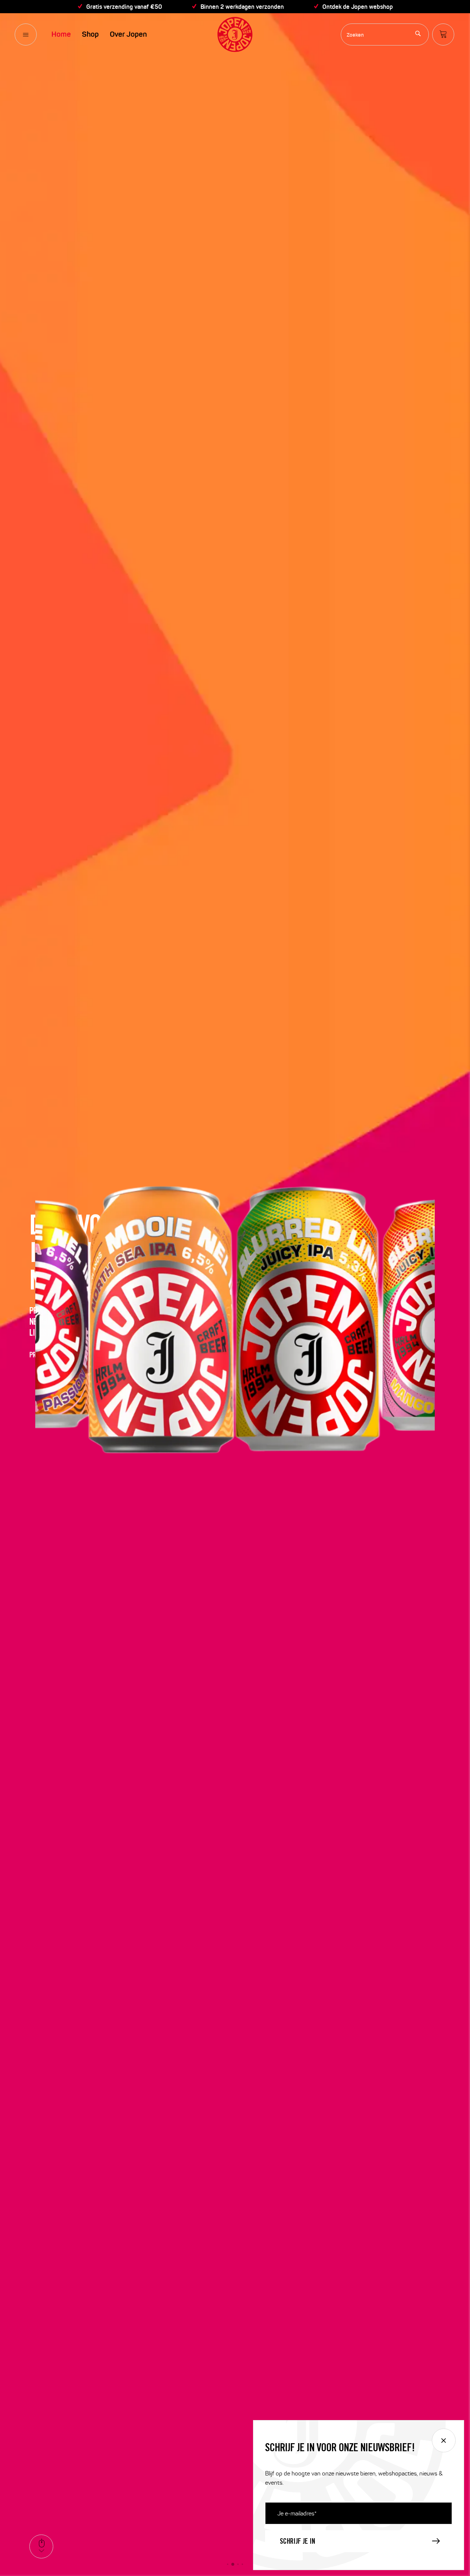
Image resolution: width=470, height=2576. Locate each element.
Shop (90, 34)
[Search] (418, 34)
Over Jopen (128, 34)
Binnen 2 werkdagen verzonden (242, 7)
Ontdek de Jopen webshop (358, 7)
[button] (228, 2564)
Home (61, 34)
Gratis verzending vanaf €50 (124, 7)
